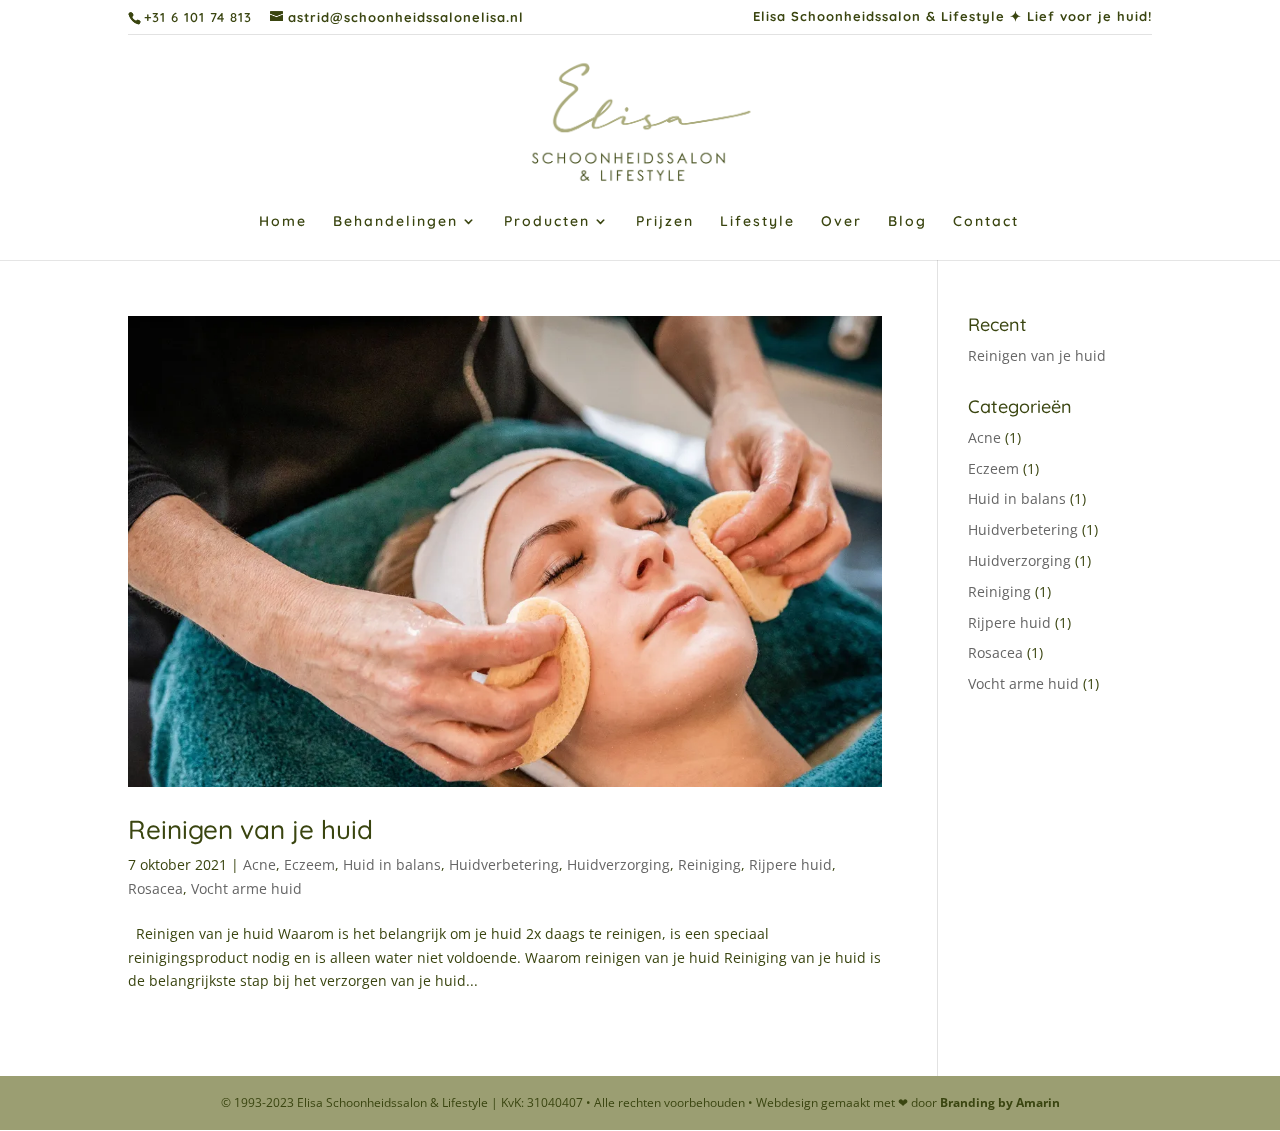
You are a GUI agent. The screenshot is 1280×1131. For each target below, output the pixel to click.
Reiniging (709, 864)
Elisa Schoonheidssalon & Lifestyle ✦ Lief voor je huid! (952, 17)
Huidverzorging (618, 864)
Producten (547, 222)
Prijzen (665, 222)
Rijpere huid (790, 864)
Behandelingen (395, 222)
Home (283, 222)
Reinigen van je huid (250, 829)
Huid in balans (392, 864)
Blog (907, 222)
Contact (986, 222)
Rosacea (155, 888)
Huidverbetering (504, 864)
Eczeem (309, 864)
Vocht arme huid (246, 888)
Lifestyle (757, 222)
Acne (259, 864)
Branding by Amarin (1000, 1102)
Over (841, 222)
